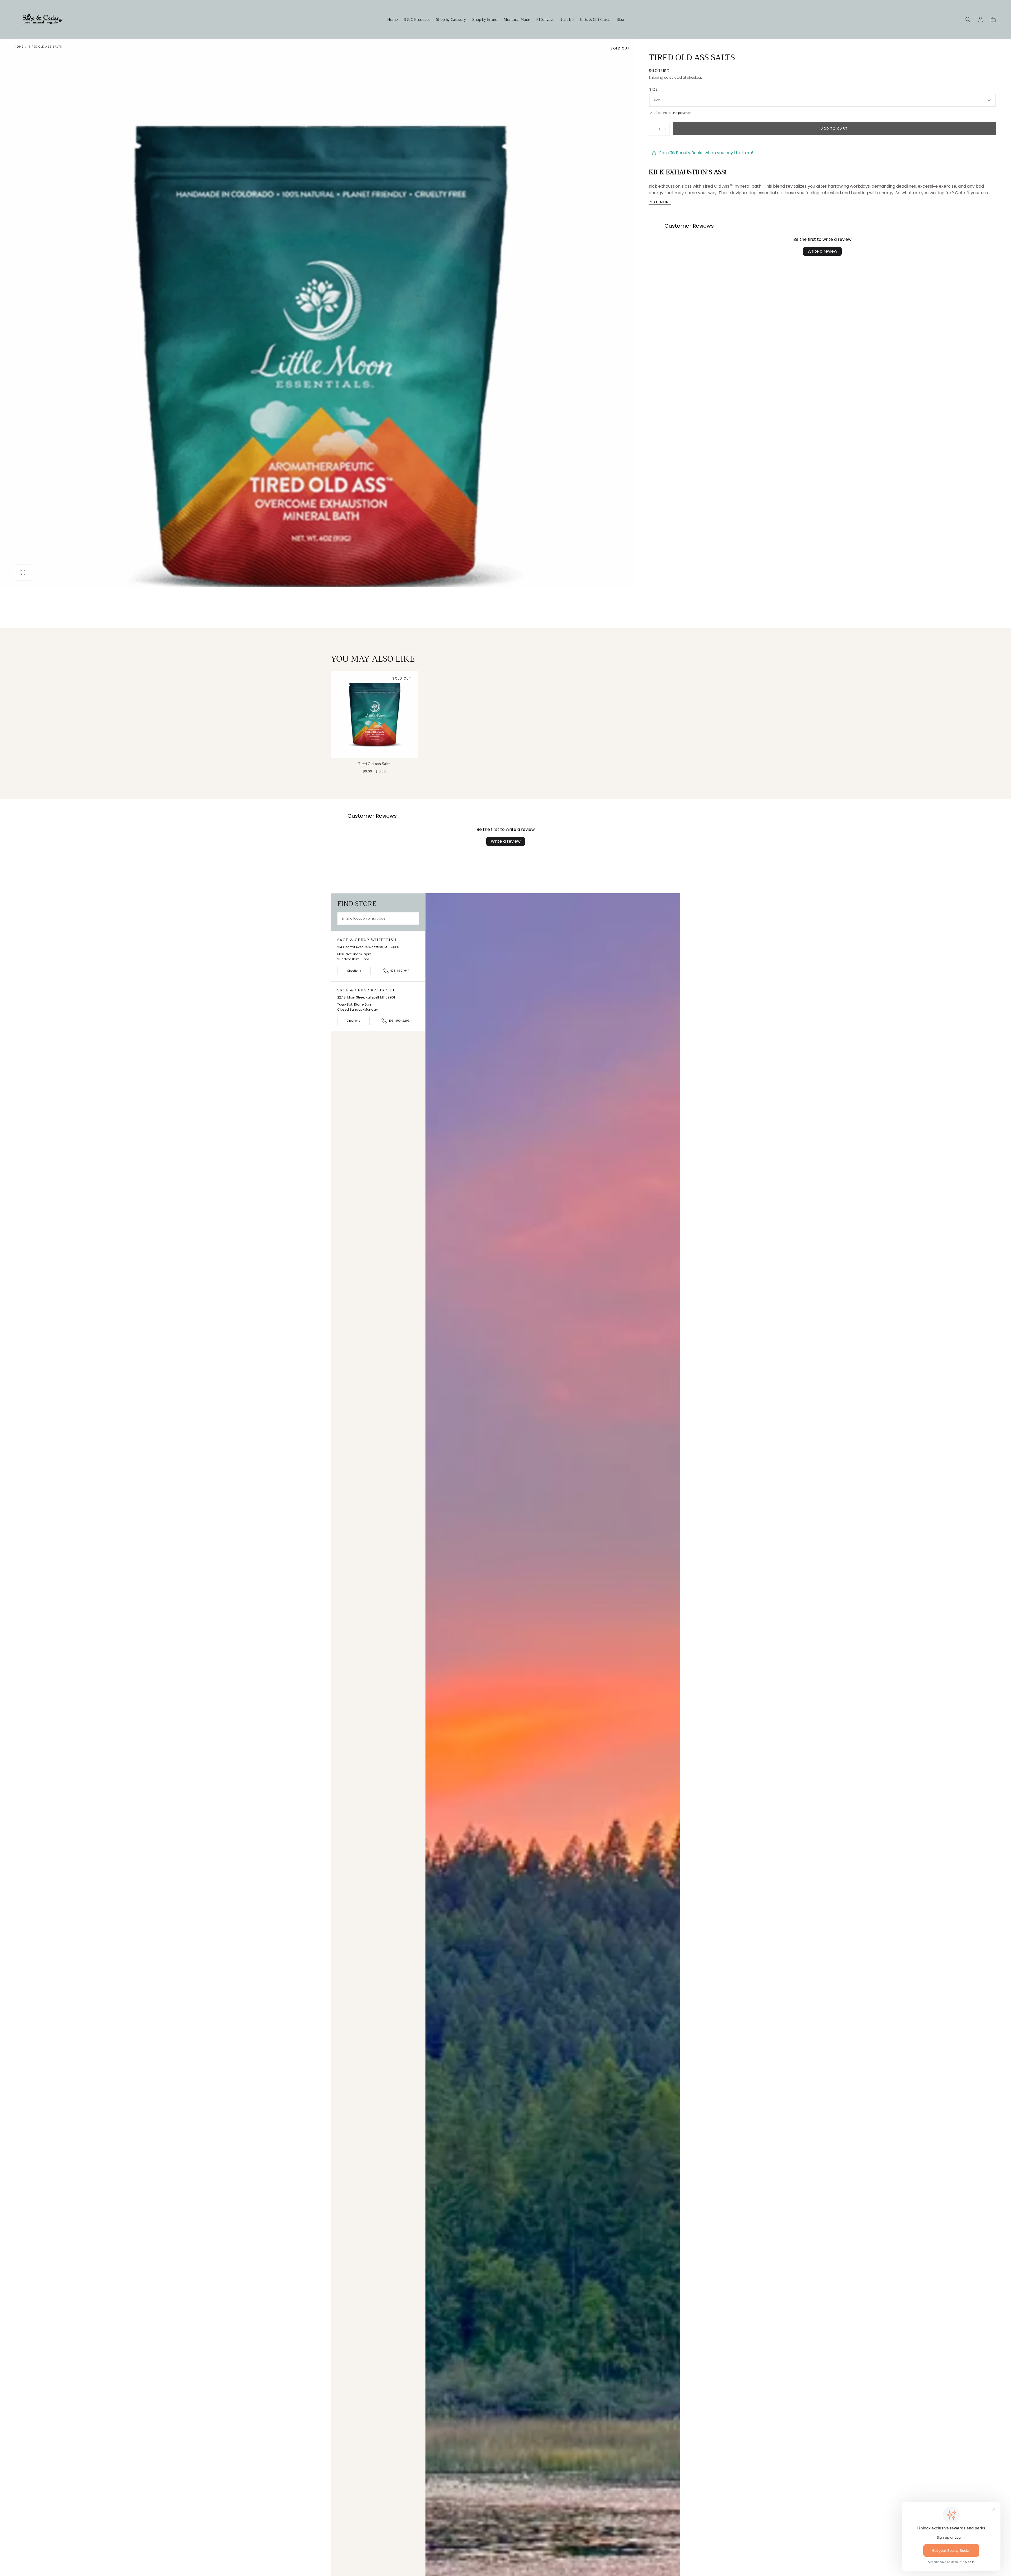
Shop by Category (451, 20)
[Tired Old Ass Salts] (374, 714)
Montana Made (517, 20)
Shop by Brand (485, 20)
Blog (620, 20)
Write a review (822, 251)
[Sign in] (980, 19)
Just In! (567, 20)
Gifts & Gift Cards (595, 20)
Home (392, 20)
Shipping (656, 78)
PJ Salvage (545, 20)
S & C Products (417, 20)
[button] (968, 19)
